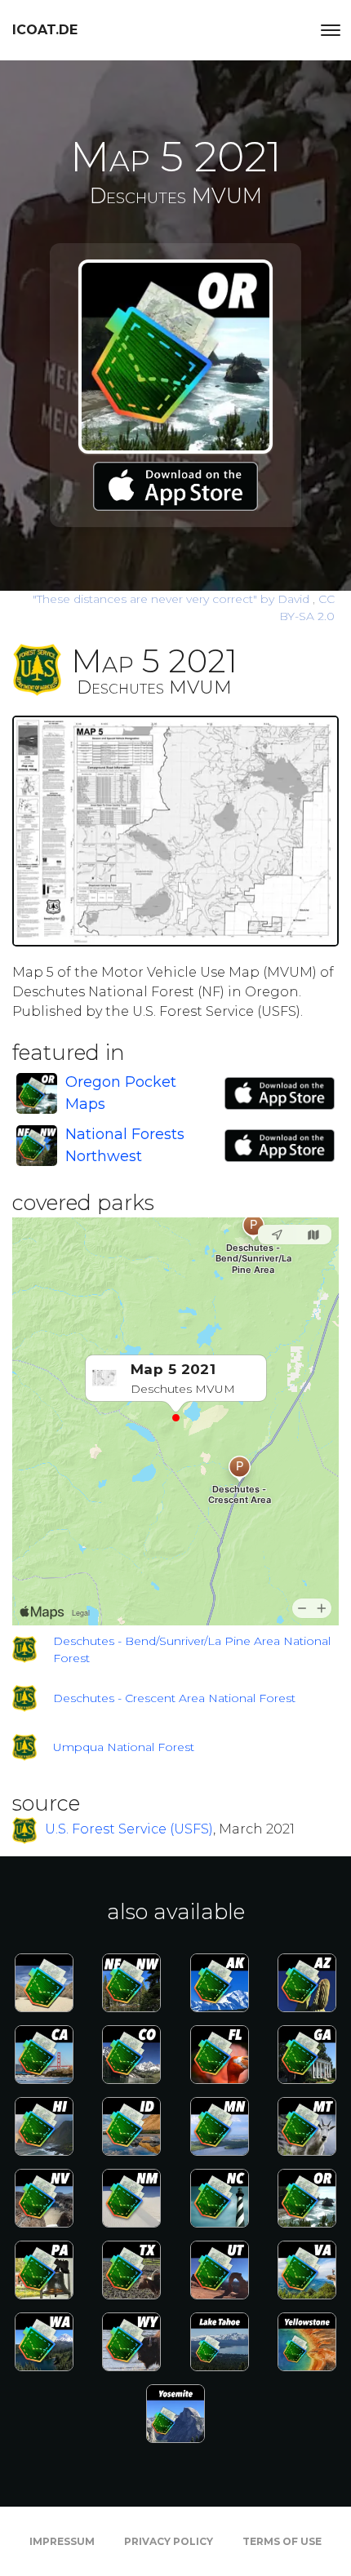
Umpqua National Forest (124, 1747)
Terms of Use (282, 2541)
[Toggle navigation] (331, 30)
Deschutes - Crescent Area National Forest (174, 1698)
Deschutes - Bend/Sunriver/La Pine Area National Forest (192, 1649)
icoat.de (45, 30)
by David (173, 599)
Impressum (62, 2541)
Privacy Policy (169, 2541)
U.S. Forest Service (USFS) (129, 1830)
